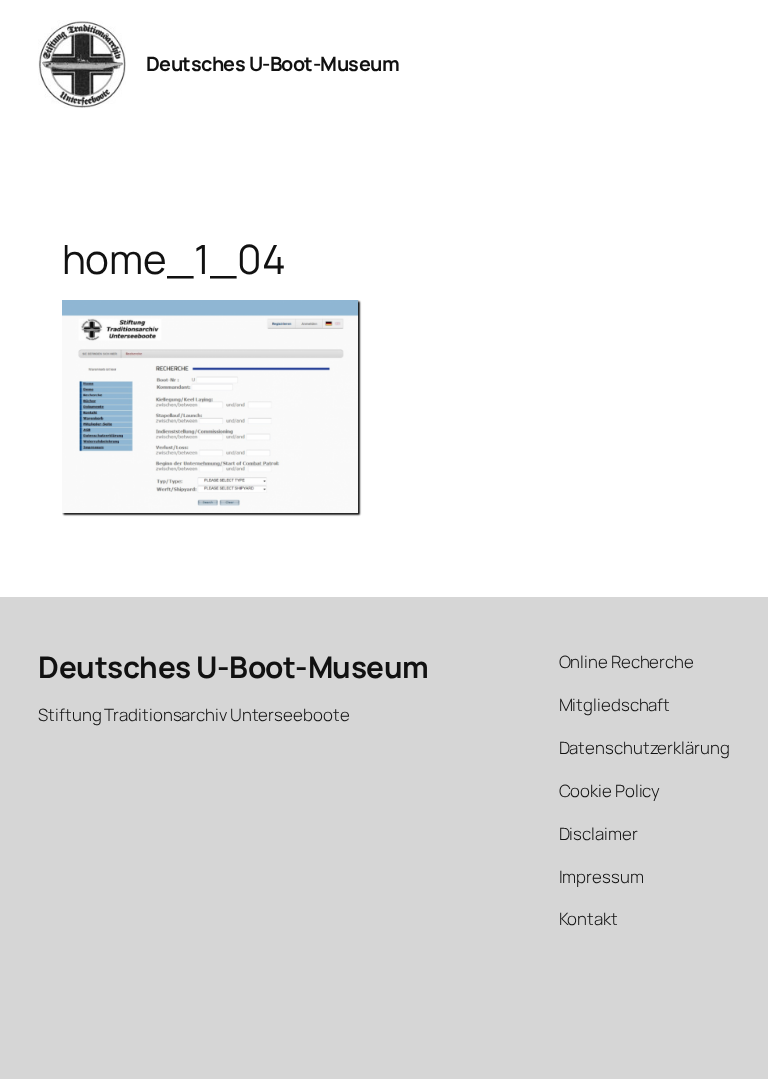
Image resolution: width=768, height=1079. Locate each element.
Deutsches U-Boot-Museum (273, 63)
